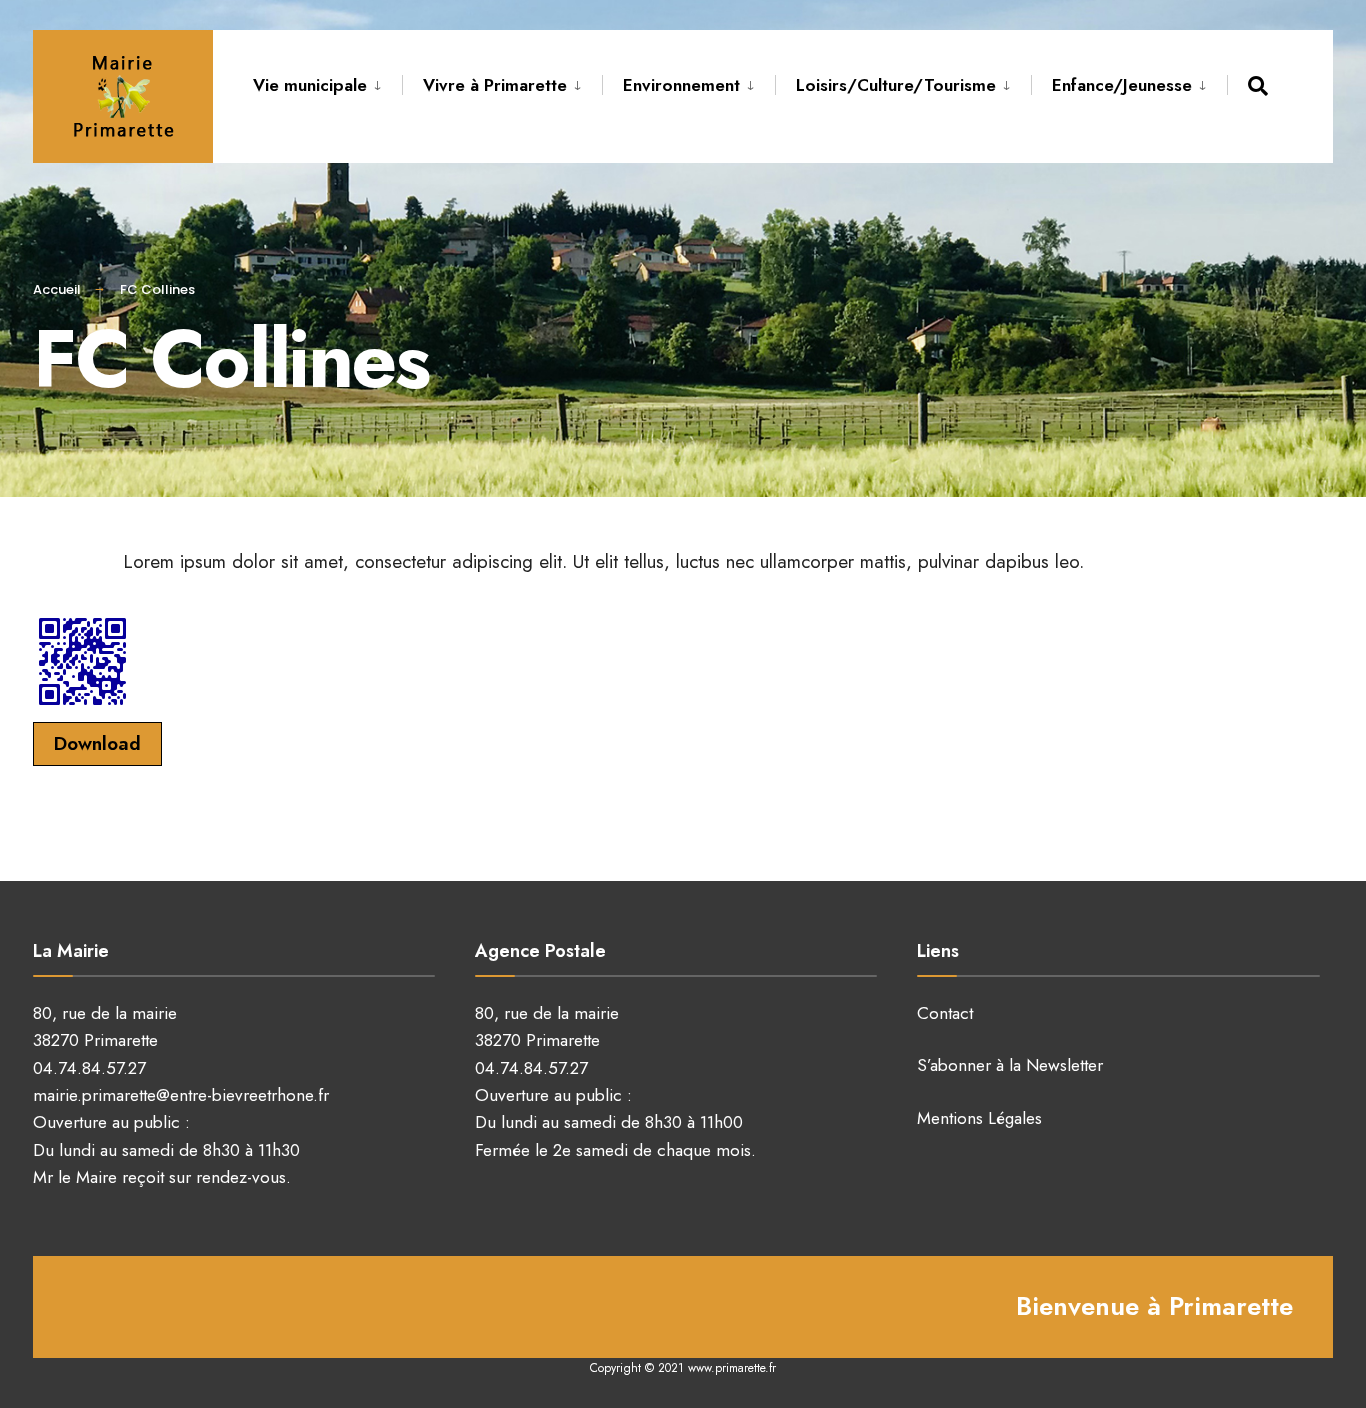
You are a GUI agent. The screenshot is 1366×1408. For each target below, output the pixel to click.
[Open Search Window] (1261, 85)
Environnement (681, 85)
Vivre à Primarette (495, 85)
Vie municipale (310, 85)
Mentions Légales (979, 1118)
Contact (945, 1013)
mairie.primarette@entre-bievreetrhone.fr (181, 1095)
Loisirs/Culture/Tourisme (896, 85)
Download (97, 743)
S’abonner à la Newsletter (1010, 1065)
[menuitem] (327, 82)
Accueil (57, 289)
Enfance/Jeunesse (1122, 85)
